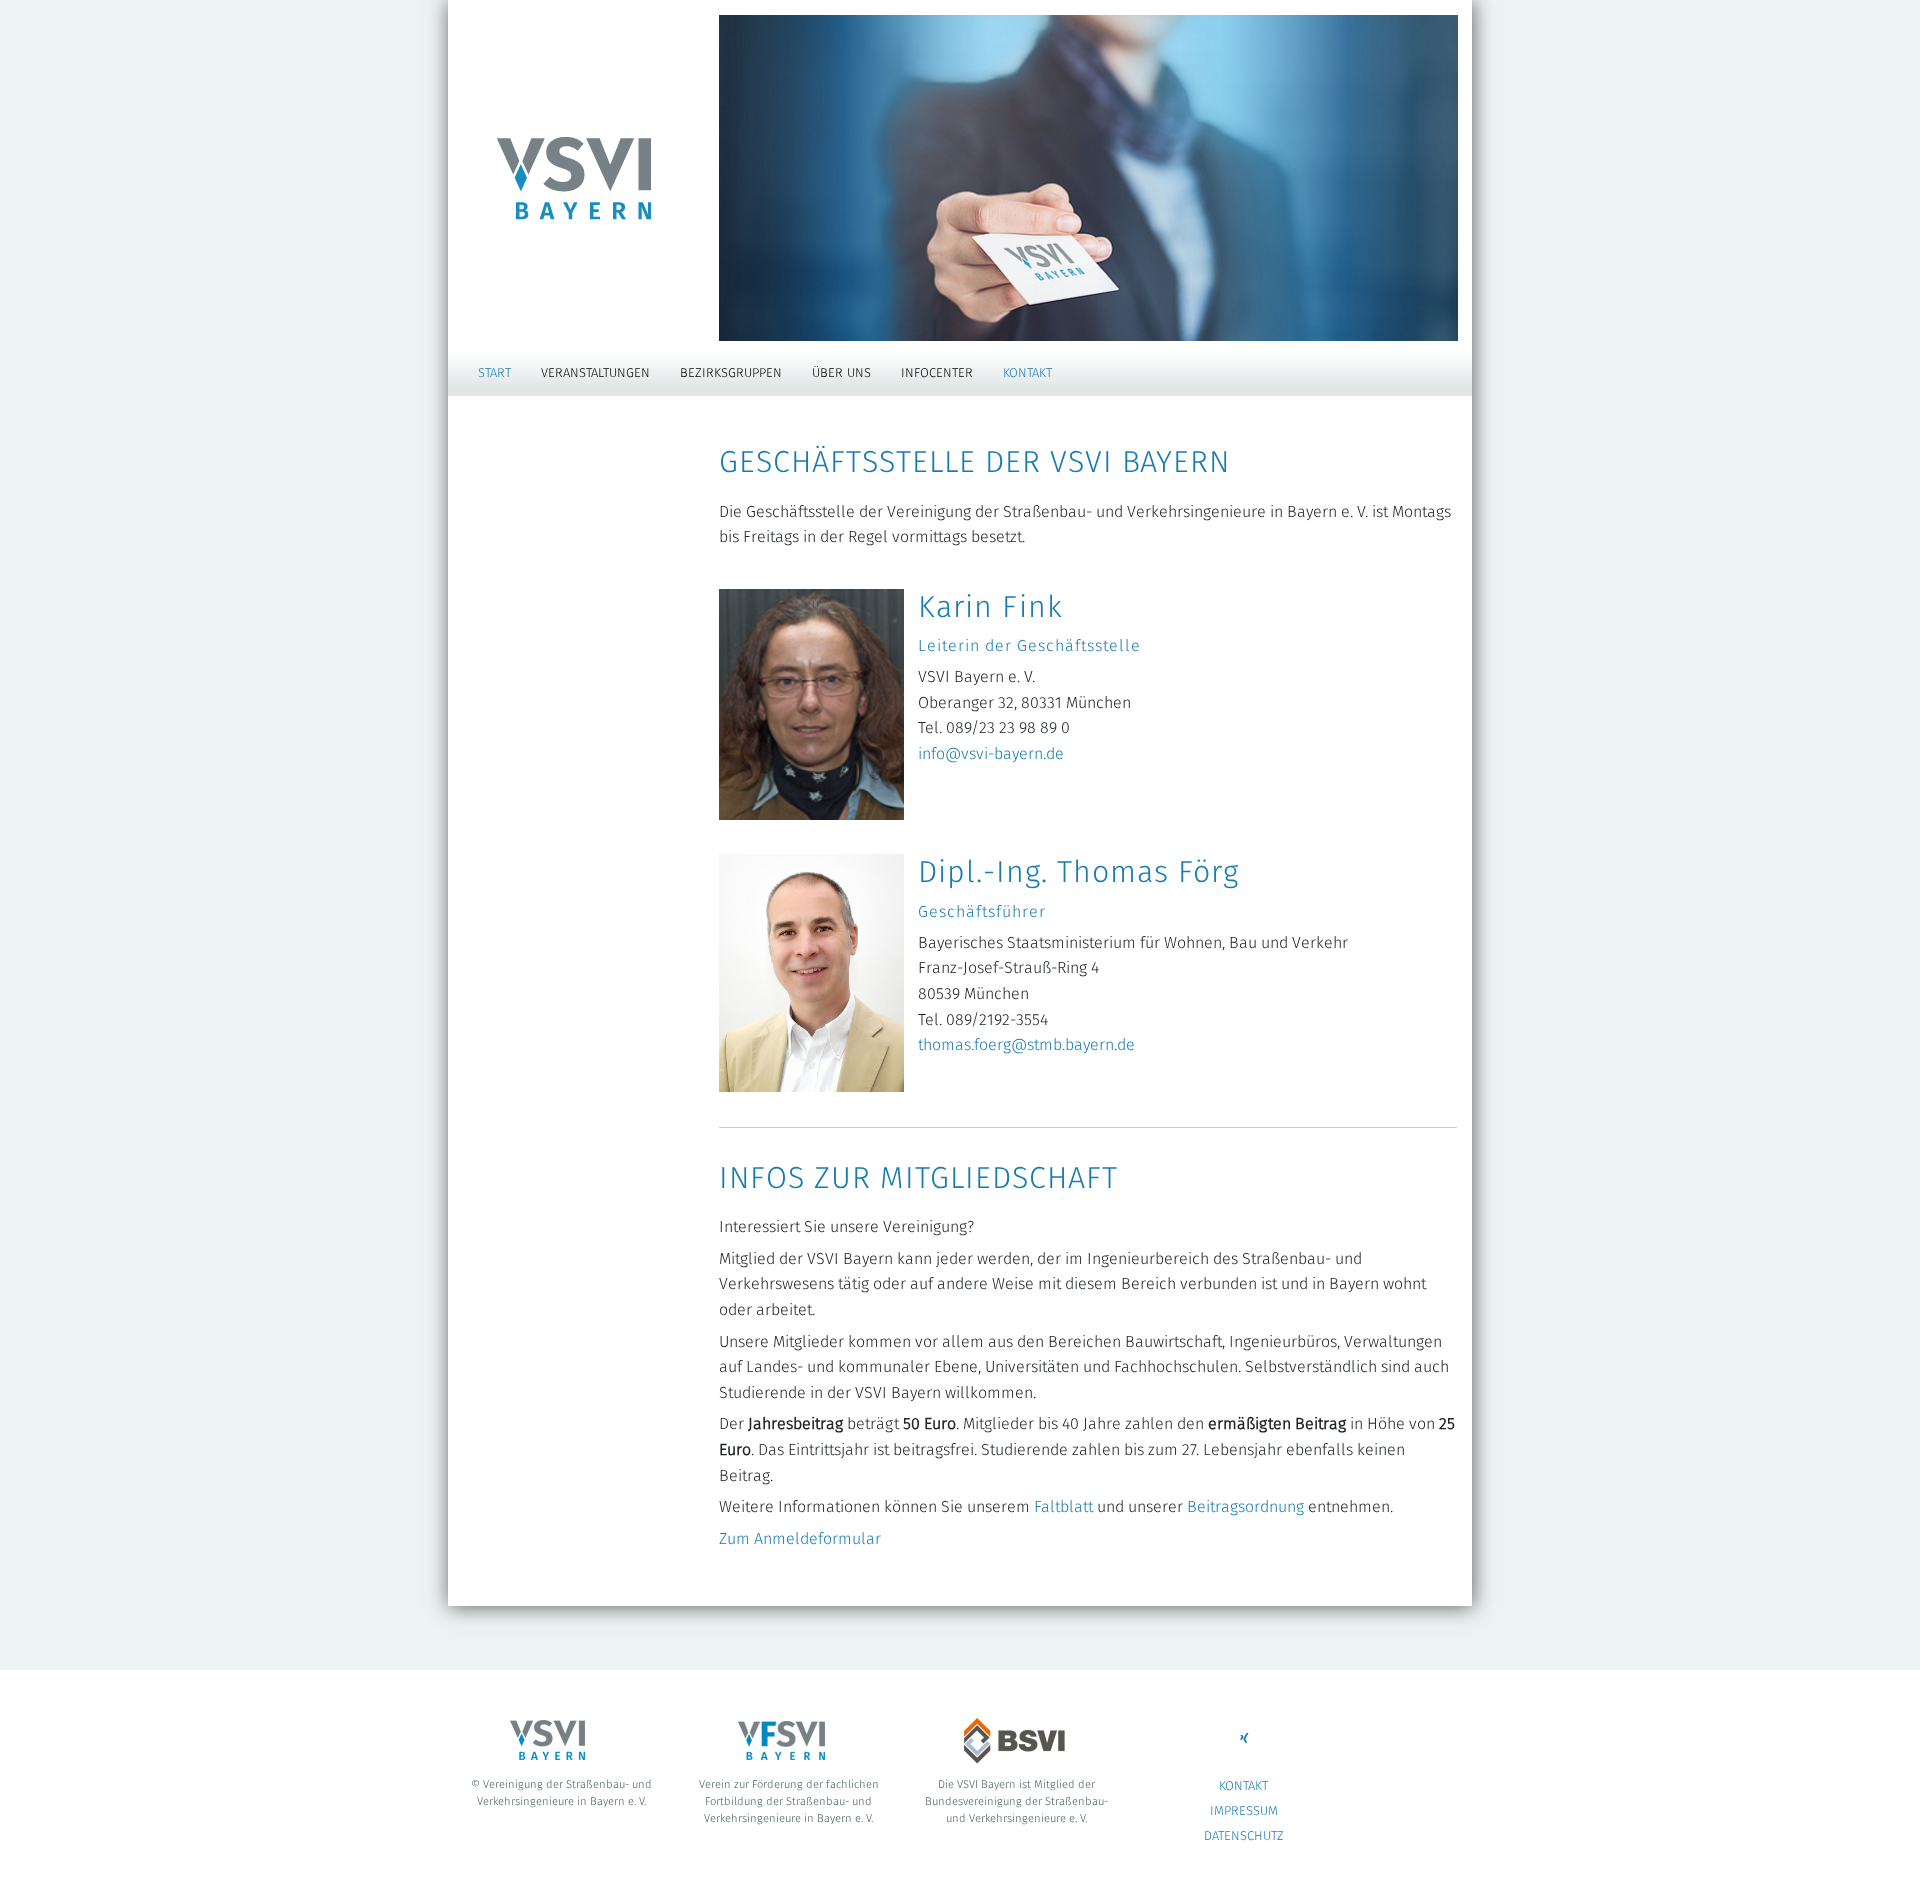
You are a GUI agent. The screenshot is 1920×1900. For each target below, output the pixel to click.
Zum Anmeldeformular (800, 1539)
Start (494, 373)
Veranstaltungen (595, 373)
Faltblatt (1063, 1507)
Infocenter (937, 373)
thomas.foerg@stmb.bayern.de (1026, 1045)
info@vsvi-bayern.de (991, 754)
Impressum (1244, 1811)
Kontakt (1027, 373)
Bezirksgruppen (731, 373)
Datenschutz (1244, 1836)
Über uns (841, 373)
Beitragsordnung (1245, 1507)
